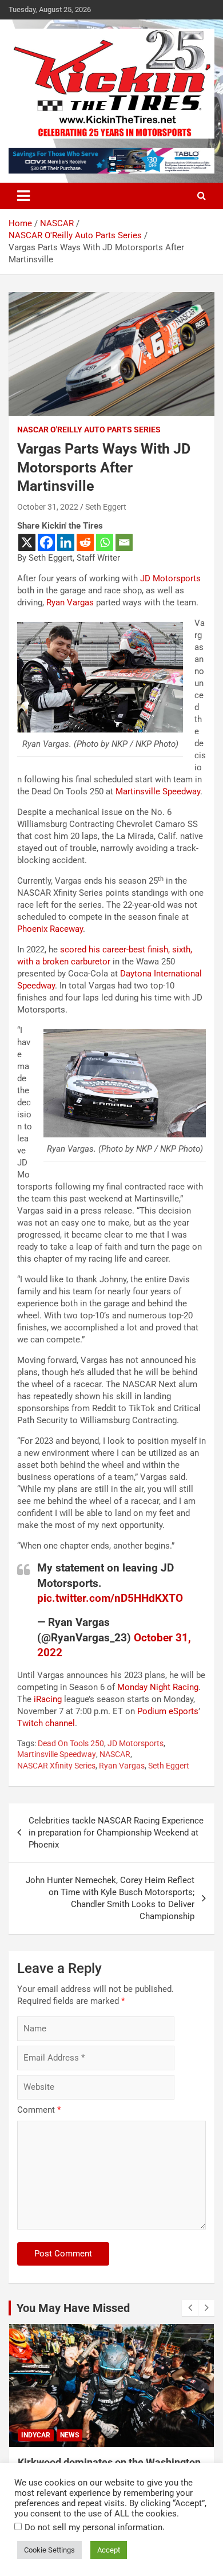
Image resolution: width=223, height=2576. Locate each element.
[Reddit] (85, 542)
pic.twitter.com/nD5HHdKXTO (110, 1598)
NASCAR (115, 1754)
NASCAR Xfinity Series (56, 1766)
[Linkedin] (66, 542)
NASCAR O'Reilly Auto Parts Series (89, 430)
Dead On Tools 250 (71, 1743)
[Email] (124, 542)
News (69, 2435)
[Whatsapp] (105, 542)
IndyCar (36, 2435)
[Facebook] (46, 542)
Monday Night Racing (158, 1687)
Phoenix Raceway (50, 929)
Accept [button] (109, 2550)
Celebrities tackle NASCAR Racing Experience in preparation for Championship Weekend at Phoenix (116, 1833)
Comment (39, 2110)
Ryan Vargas (70, 602)
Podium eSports (168, 1711)
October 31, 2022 (48, 507)
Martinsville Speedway (158, 791)
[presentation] (190, 2308)
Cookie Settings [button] (49, 2550)
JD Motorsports (170, 578)
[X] (27, 542)
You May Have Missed (73, 2308)
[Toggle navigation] (23, 196)
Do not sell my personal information (93, 2527)
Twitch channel (46, 1723)
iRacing (48, 1699)
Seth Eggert (106, 507)
